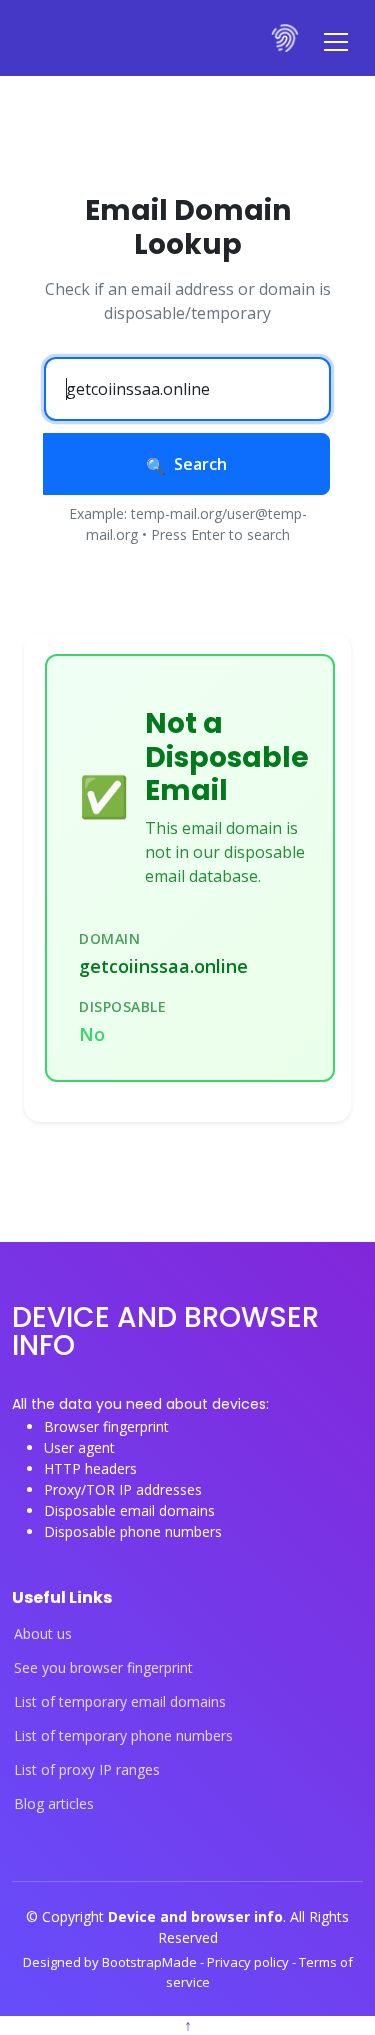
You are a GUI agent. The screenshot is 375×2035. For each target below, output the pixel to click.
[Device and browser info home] (286, 38)
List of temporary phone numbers (123, 1736)
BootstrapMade (151, 1962)
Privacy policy (249, 1962)
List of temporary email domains (120, 1702)
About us (43, 1634)
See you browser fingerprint (103, 1668)
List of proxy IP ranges (87, 1770)
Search (200, 464)
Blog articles (54, 1804)
